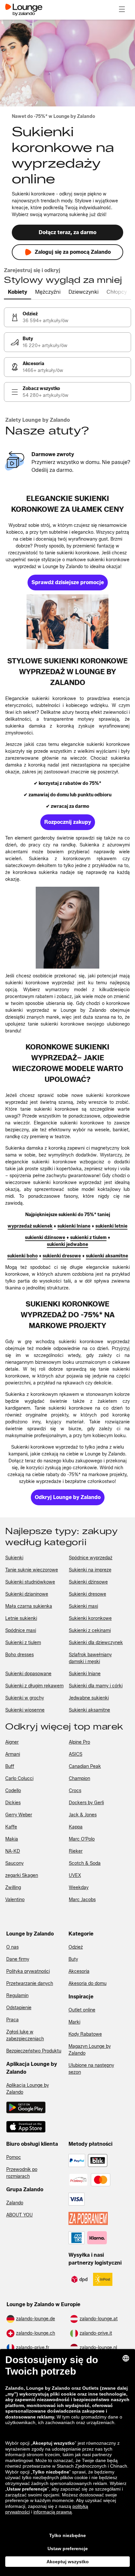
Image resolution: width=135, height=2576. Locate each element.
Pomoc (14, 2157)
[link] (67, 317)
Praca (12, 2020)
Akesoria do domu (87, 1983)
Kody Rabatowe (85, 2034)
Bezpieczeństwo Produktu (34, 2051)
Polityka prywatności (28, 1971)
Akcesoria (79, 1971)
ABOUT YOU (19, 2215)
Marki (74, 2022)
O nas (12, 1947)
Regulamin (17, 1996)
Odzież (76, 1947)
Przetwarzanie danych (30, 1983)
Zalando (15, 2203)
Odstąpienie (19, 2008)
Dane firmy (18, 1959)
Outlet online (82, 2010)
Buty (73, 1959)
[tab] (18, 292)
